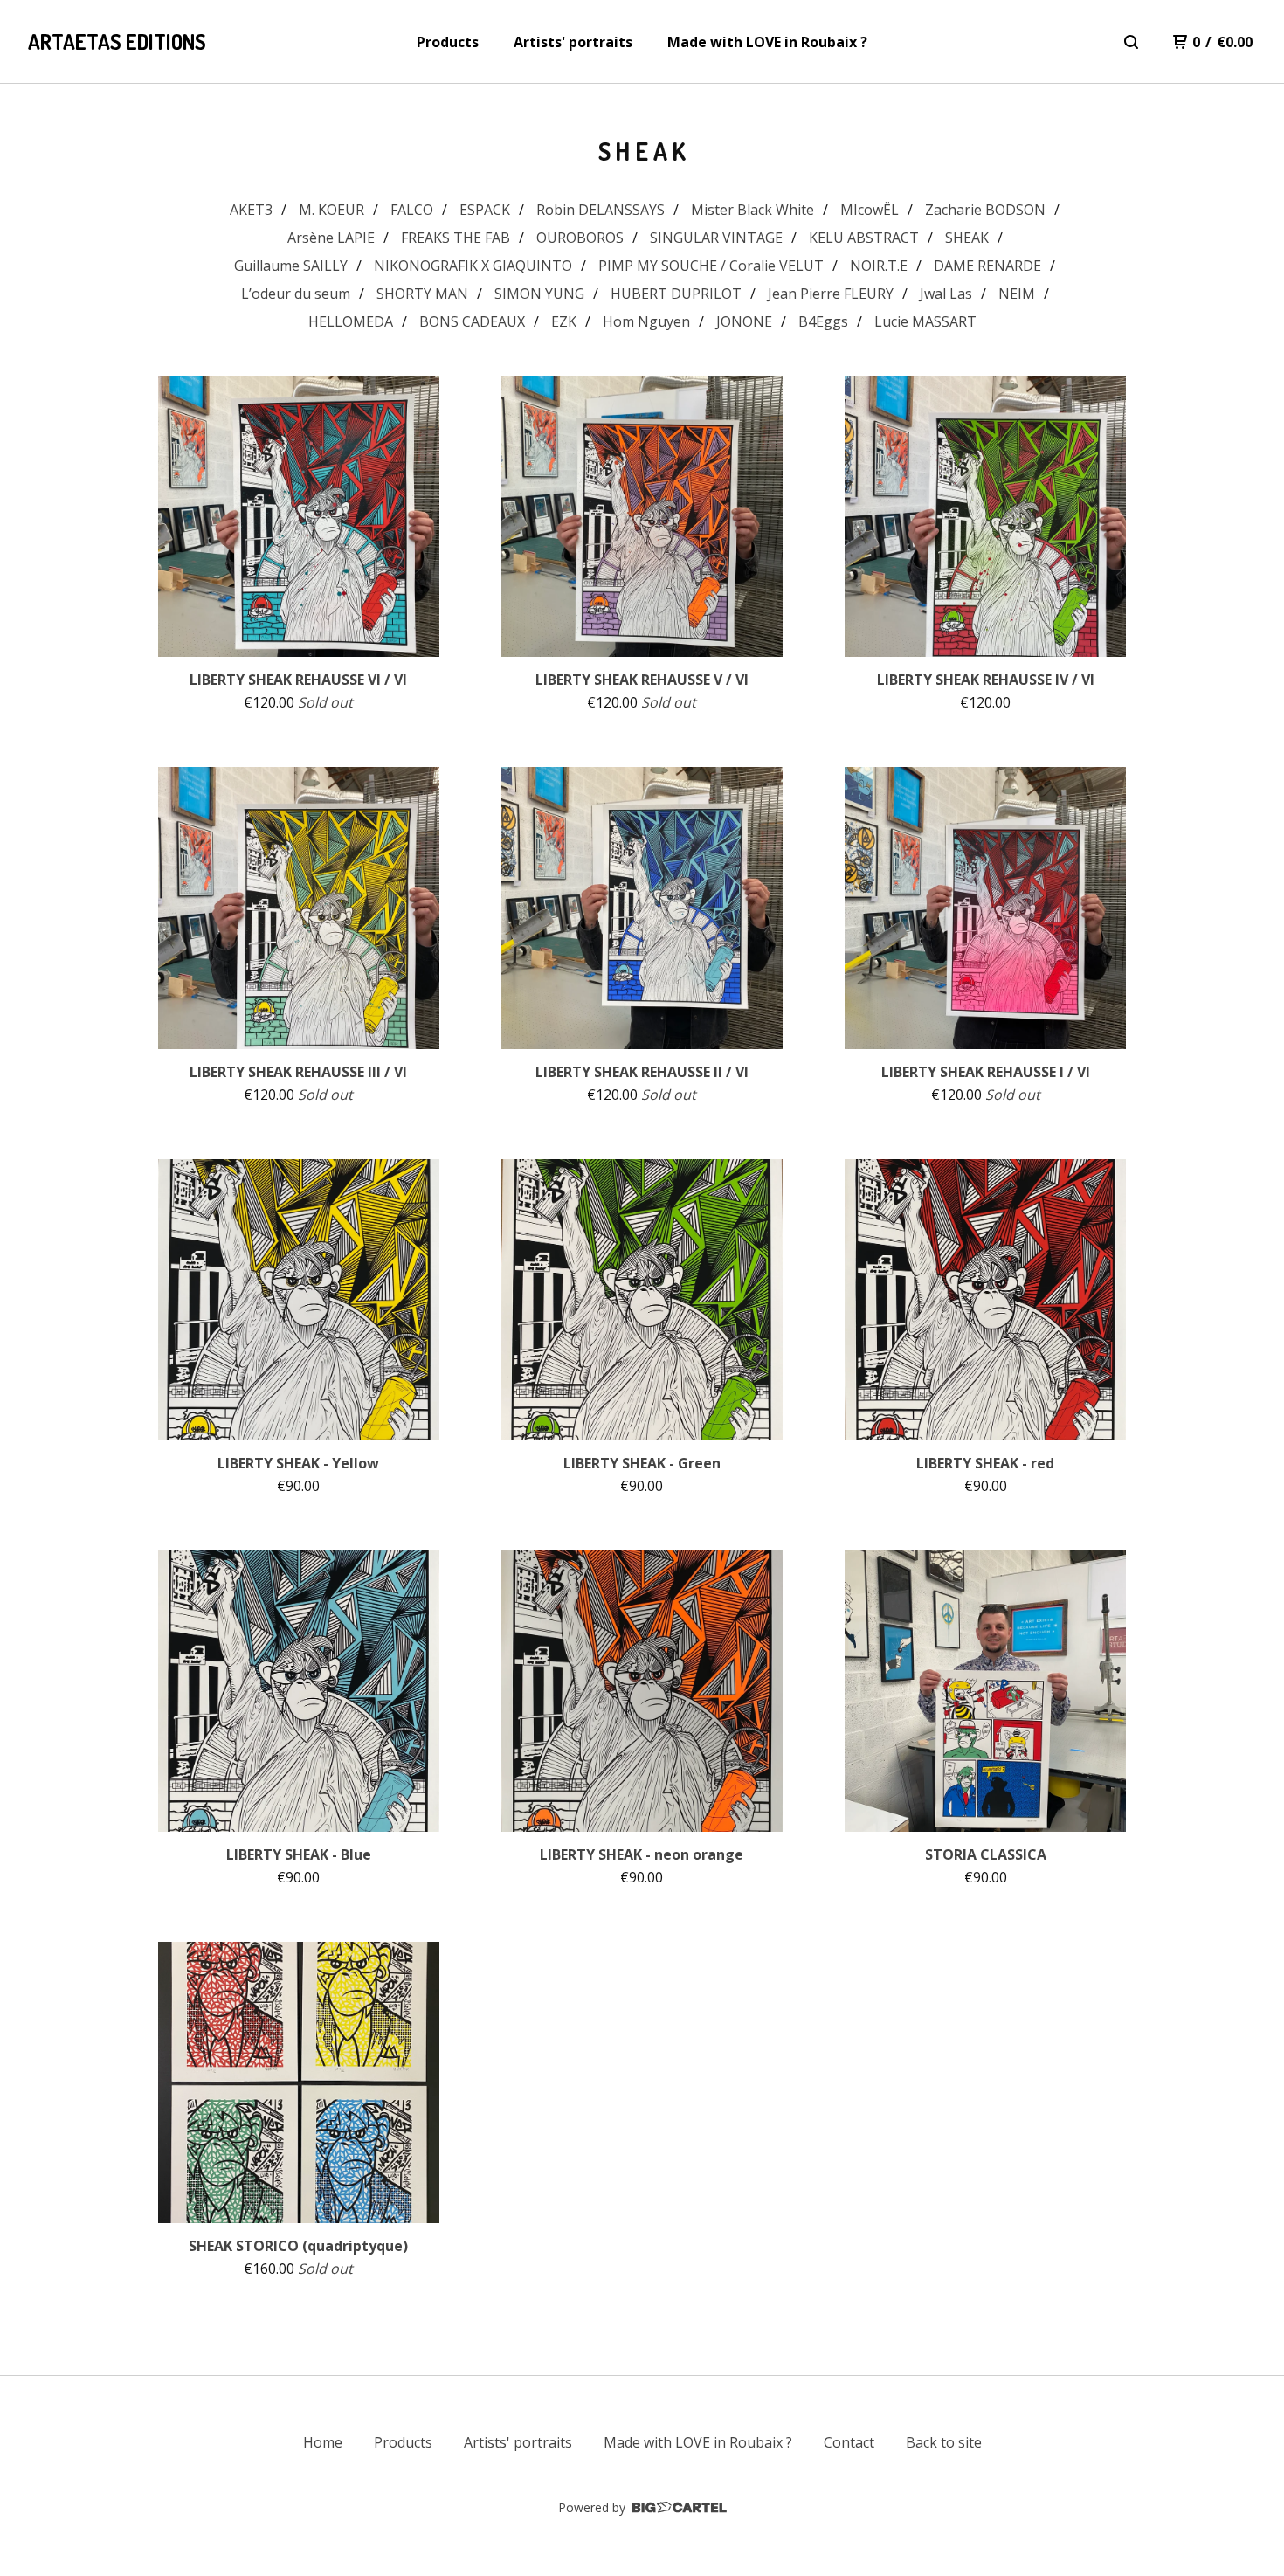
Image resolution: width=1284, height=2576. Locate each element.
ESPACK (485, 210)
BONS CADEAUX (472, 321)
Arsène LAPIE (331, 238)
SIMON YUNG (539, 294)
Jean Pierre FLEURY (831, 294)
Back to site (944, 2442)
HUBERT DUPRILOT (676, 294)
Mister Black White (752, 210)
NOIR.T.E (879, 266)
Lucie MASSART (925, 321)
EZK (564, 321)
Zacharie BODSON (985, 210)
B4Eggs (823, 321)
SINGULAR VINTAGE (716, 238)
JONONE (744, 321)
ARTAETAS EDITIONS (117, 41)
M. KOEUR (331, 210)
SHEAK (967, 238)
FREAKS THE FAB (456, 238)
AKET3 (251, 210)
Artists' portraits (573, 42)
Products (448, 42)
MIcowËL (870, 210)
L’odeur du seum (296, 294)
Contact (849, 2442)
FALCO (412, 210)
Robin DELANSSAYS (601, 210)
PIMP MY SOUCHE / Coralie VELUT (711, 266)
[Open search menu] (1131, 42)
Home (323, 2442)
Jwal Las (946, 294)
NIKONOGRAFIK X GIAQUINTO (473, 266)
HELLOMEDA (351, 321)
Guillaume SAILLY (291, 266)
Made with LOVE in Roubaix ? (767, 42)
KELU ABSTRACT (864, 238)
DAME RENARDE (987, 266)
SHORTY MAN (422, 294)
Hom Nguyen (646, 321)
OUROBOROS (580, 238)
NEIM (1017, 294)
